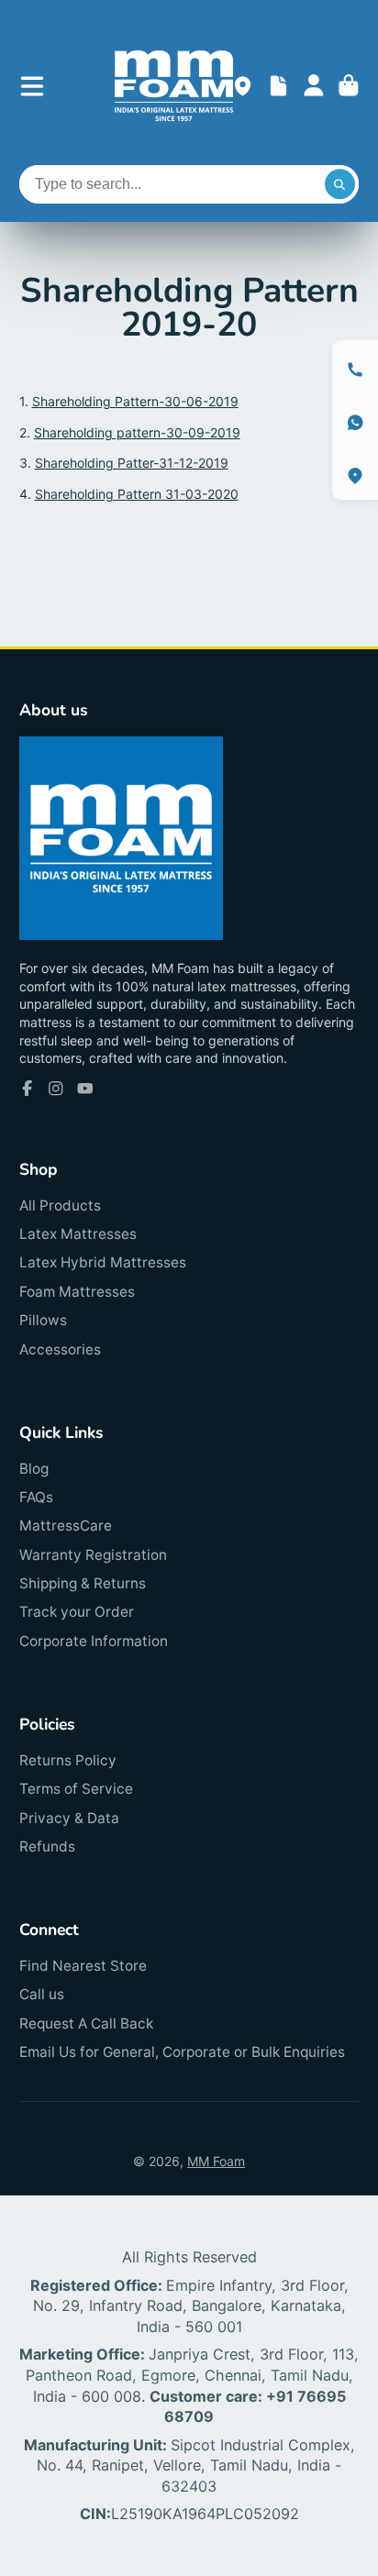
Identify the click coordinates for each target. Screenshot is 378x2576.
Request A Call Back (86, 2023)
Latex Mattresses (78, 1234)
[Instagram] (56, 1089)
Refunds (47, 1846)
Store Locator (243, 86)
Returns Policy (68, 1760)
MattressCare (66, 1526)
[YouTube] (85, 1089)
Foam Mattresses (77, 1292)
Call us (42, 1994)
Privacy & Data (69, 1818)
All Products (60, 1205)
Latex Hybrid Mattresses (103, 1262)
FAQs (36, 1497)
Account (314, 86)
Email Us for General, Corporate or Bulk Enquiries (182, 2052)
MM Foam (216, 2161)
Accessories (60, 1349)
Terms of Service (76, 1789)
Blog (34, 1469)
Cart (349, 86)
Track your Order (77, 1612)
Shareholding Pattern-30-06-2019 (135, 401)
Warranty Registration (93, 1555)
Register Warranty (278, 86)
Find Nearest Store (83, 1966)
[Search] (340, 184)
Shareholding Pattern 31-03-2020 (137, 494)
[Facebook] (28, 1089)
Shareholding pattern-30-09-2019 (137, 432)
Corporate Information (94, 1641)
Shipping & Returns (83, 1583)
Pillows (43, 1320)
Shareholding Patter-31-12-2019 (132, 463)
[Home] (174, 86)
